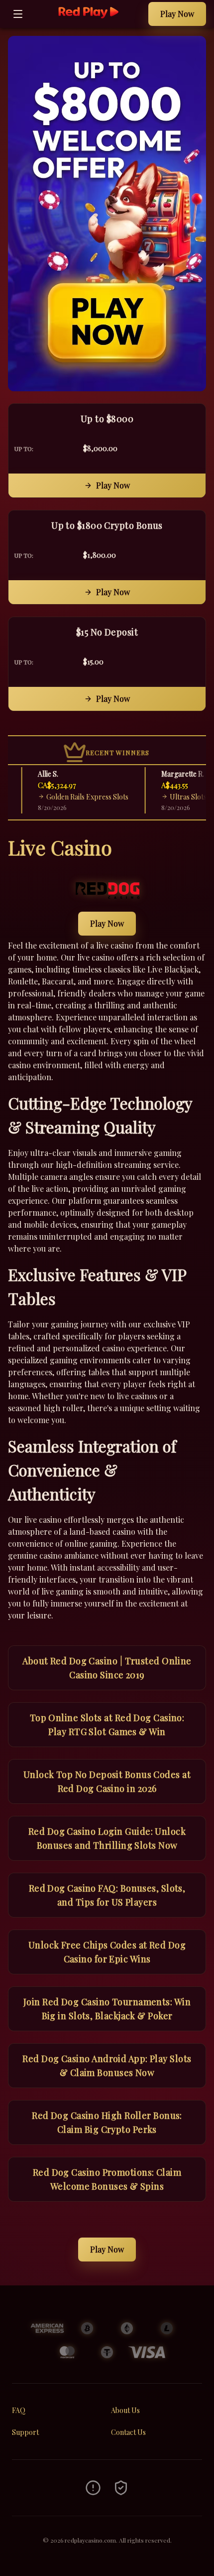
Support (25, 2432)
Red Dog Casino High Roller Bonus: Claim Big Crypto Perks (107, 2122)
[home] (88, 21)
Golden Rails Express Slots (77, 797)
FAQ (19, 2410)
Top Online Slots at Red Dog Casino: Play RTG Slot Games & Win (107, 1725)
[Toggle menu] (18, 14)
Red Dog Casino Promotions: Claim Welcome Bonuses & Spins (107, 2179)
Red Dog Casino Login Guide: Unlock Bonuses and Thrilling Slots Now (107, 1838)
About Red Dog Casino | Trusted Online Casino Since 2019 (107, 1668)
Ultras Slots (178, 797)
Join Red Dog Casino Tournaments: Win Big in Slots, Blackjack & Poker (107, 2009)
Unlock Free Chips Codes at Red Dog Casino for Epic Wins (107, 1952)
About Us (125, 2410)
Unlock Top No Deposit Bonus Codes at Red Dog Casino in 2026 (107, 1781)
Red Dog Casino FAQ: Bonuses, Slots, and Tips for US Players (107, 1895)
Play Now (177, 14)
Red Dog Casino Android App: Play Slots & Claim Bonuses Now (107, 2066)
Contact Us (128, 2432)
